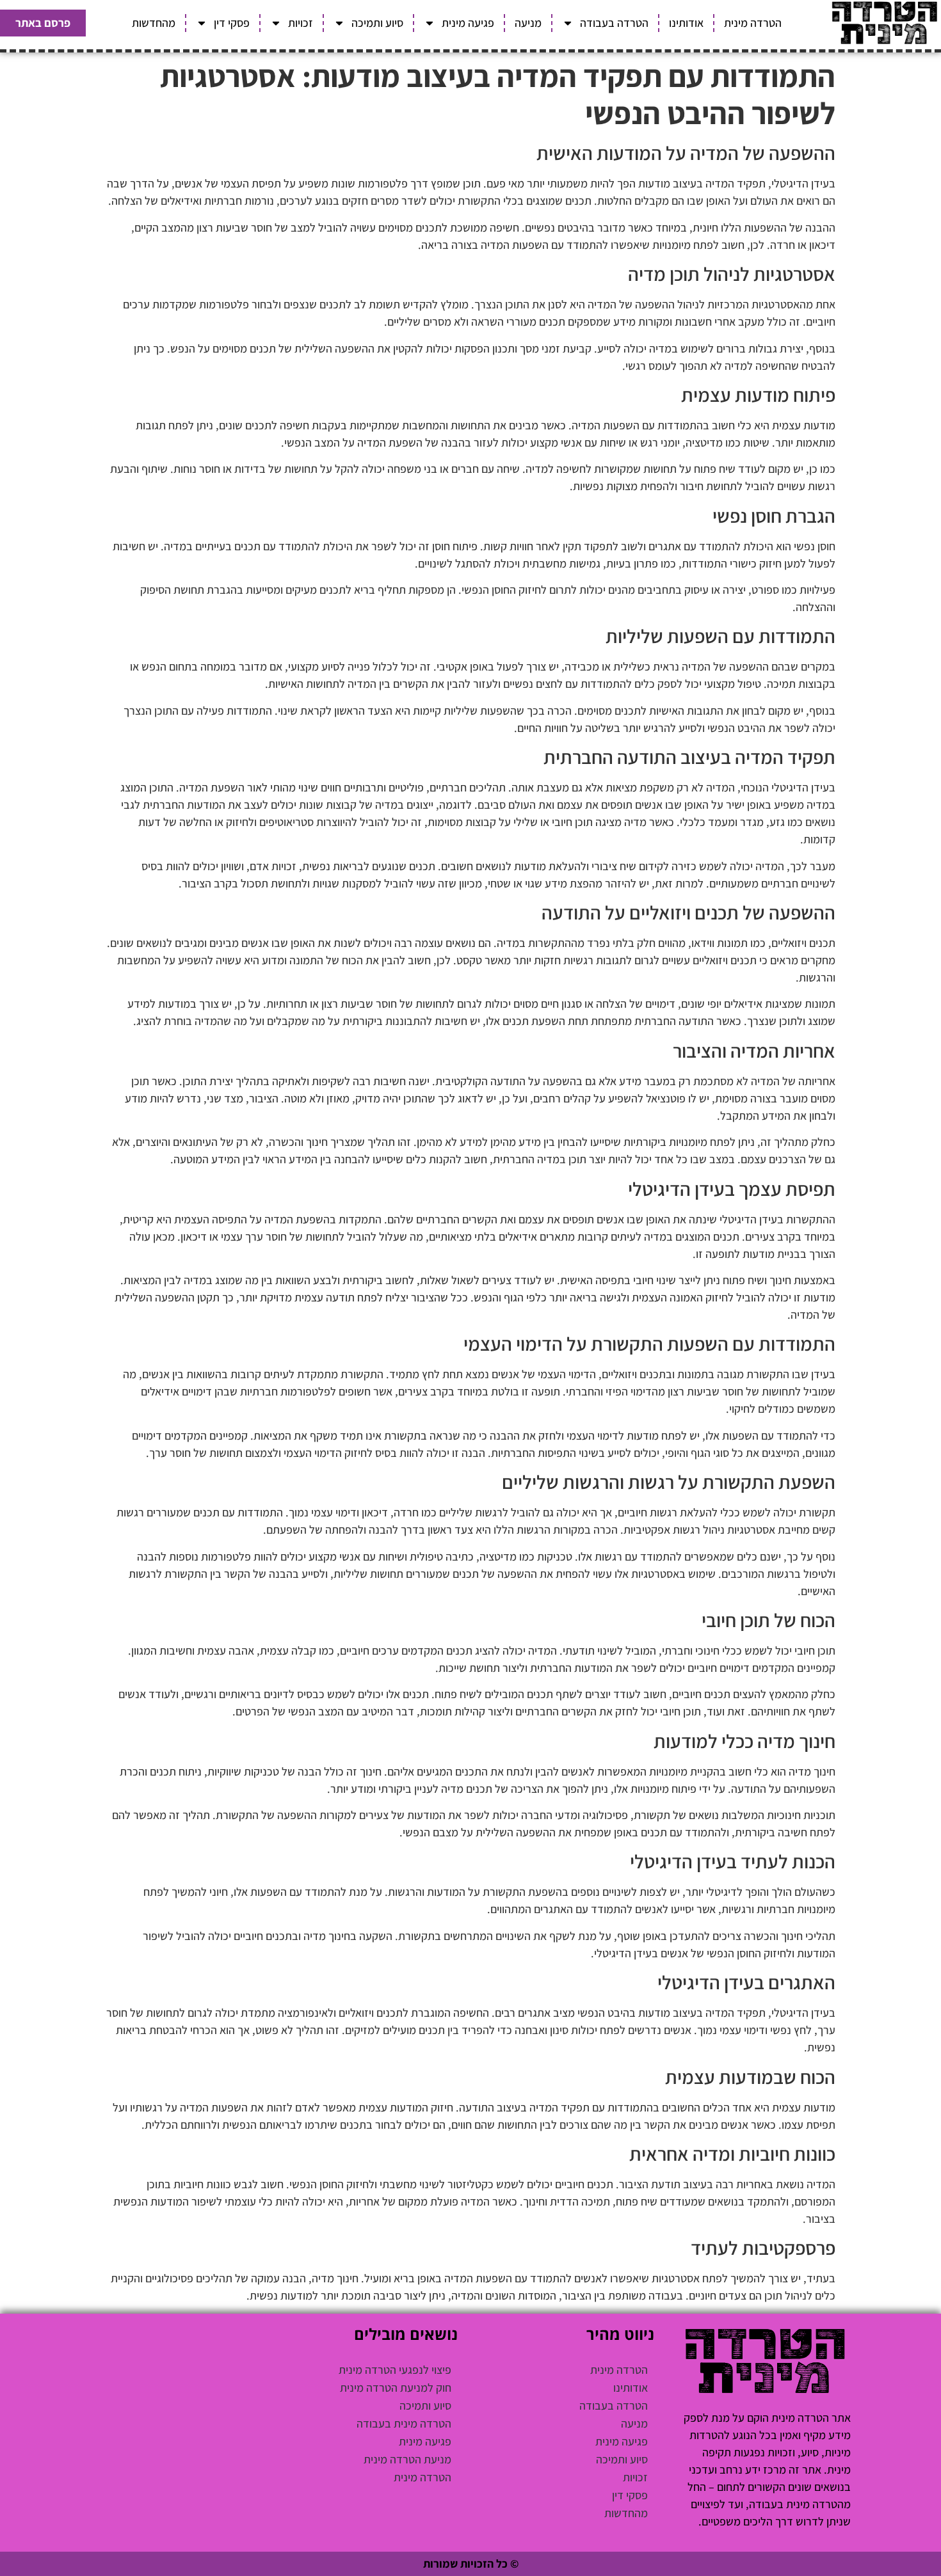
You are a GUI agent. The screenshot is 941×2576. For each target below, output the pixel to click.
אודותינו (686, 23)
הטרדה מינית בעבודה (404, 2423)
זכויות (301, 23)
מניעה (528, 23)
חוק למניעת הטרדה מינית (396, 2388)
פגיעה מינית (468, 23)
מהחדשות (154, 23)
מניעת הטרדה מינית (407, 2459)
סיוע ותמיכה (377, 23)
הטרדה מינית (753, 23)
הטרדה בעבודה (614, 23)
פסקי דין (232, 23)
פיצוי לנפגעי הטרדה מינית (395, 2370)
